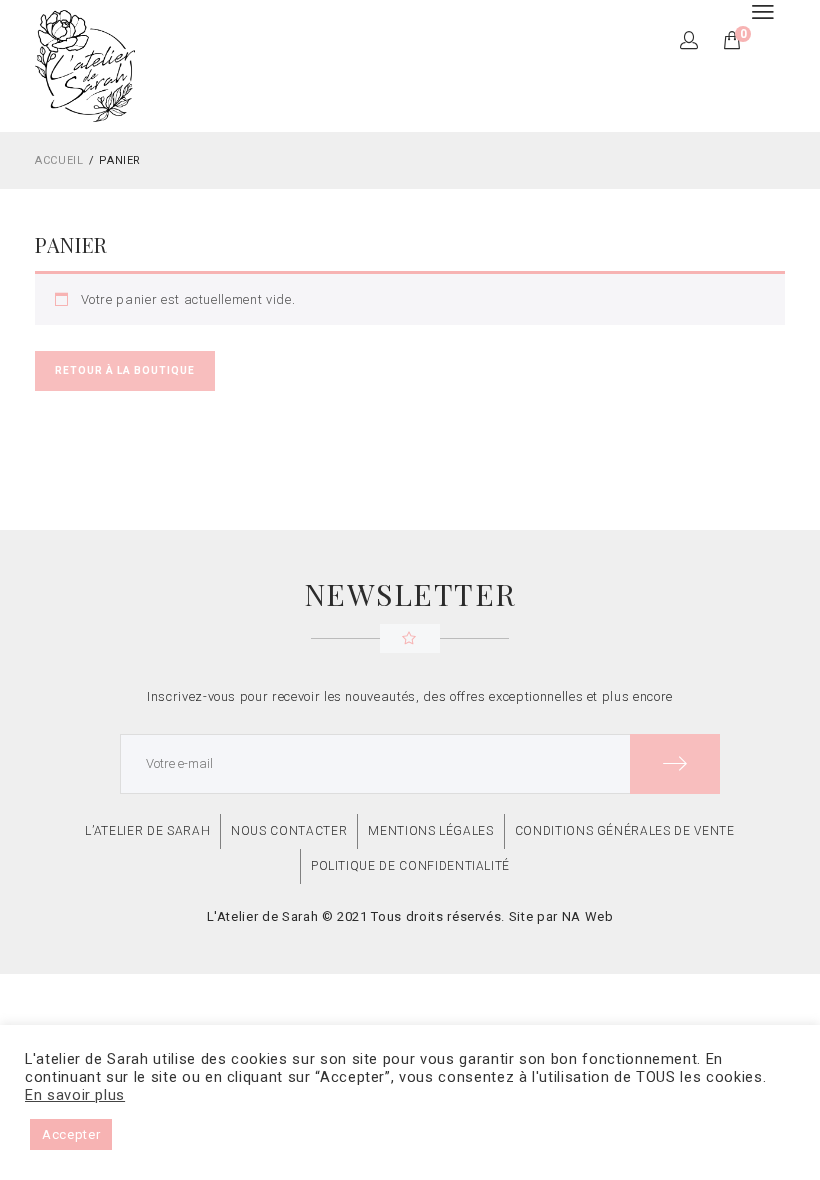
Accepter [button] (71, 1134)
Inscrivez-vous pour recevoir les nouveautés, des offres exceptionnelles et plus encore (410, 696)
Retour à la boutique (125, 370)
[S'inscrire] (675, 764)
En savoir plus (75, 1095)
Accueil (59, 160)
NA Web (588, 916)
